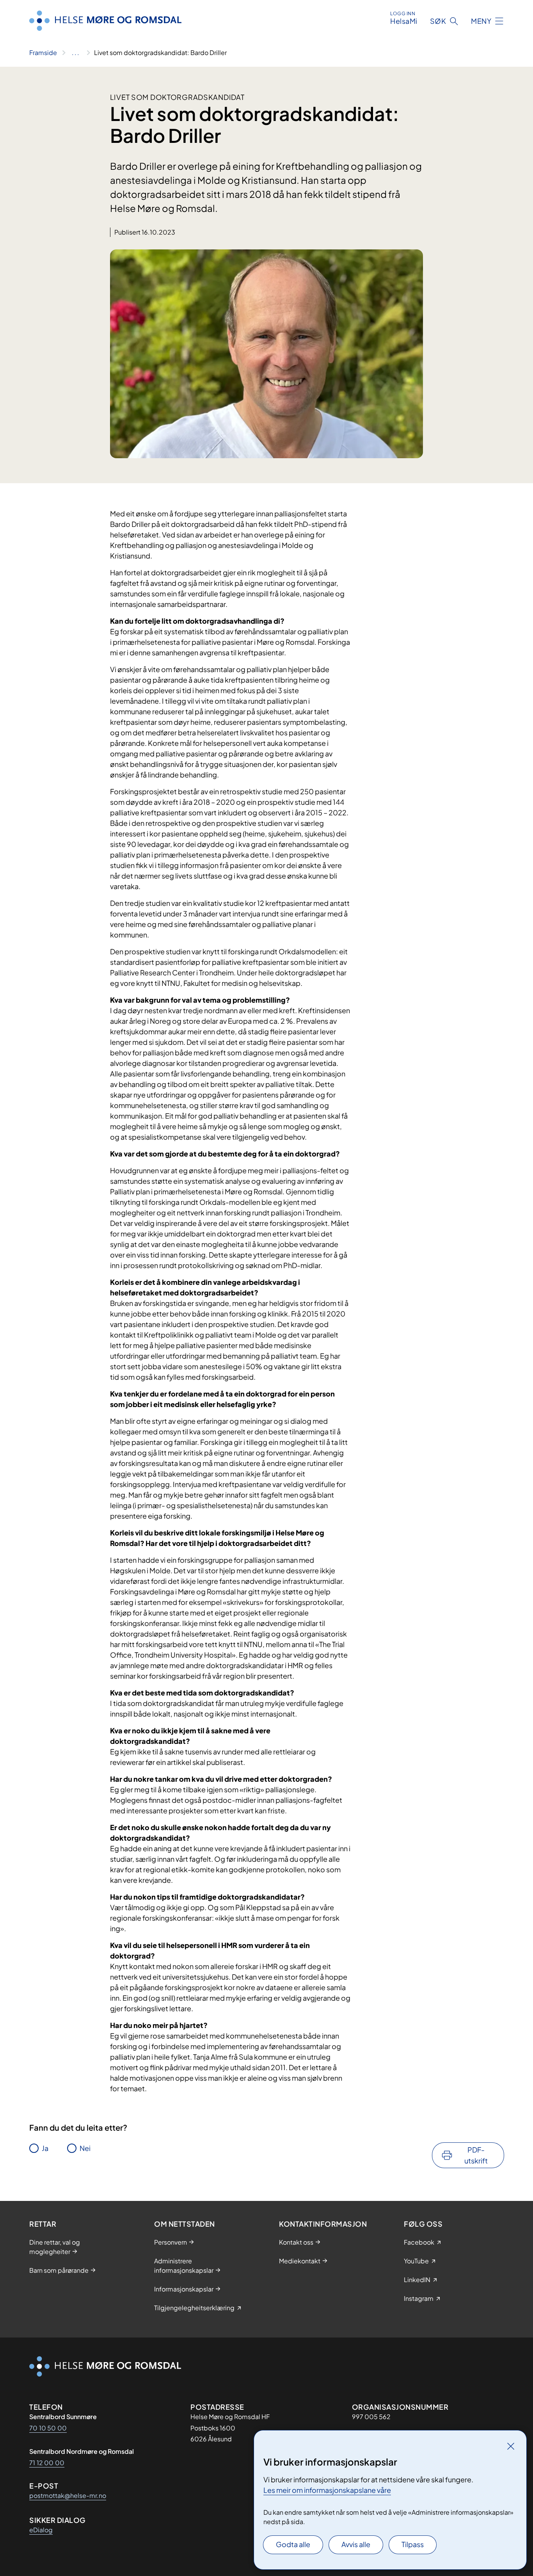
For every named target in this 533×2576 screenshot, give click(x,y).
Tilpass (413, 2544)
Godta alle (293, 2544)
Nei (85, 2148)
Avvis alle (356, 2544)
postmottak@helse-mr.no (68, 2495)
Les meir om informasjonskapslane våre (327, 2490)
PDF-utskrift (476, 2155)
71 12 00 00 (47, 2463)
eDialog (41, 2530)
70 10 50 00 (48, 2428)
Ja (45, 2148)
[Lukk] (511, 2446)
